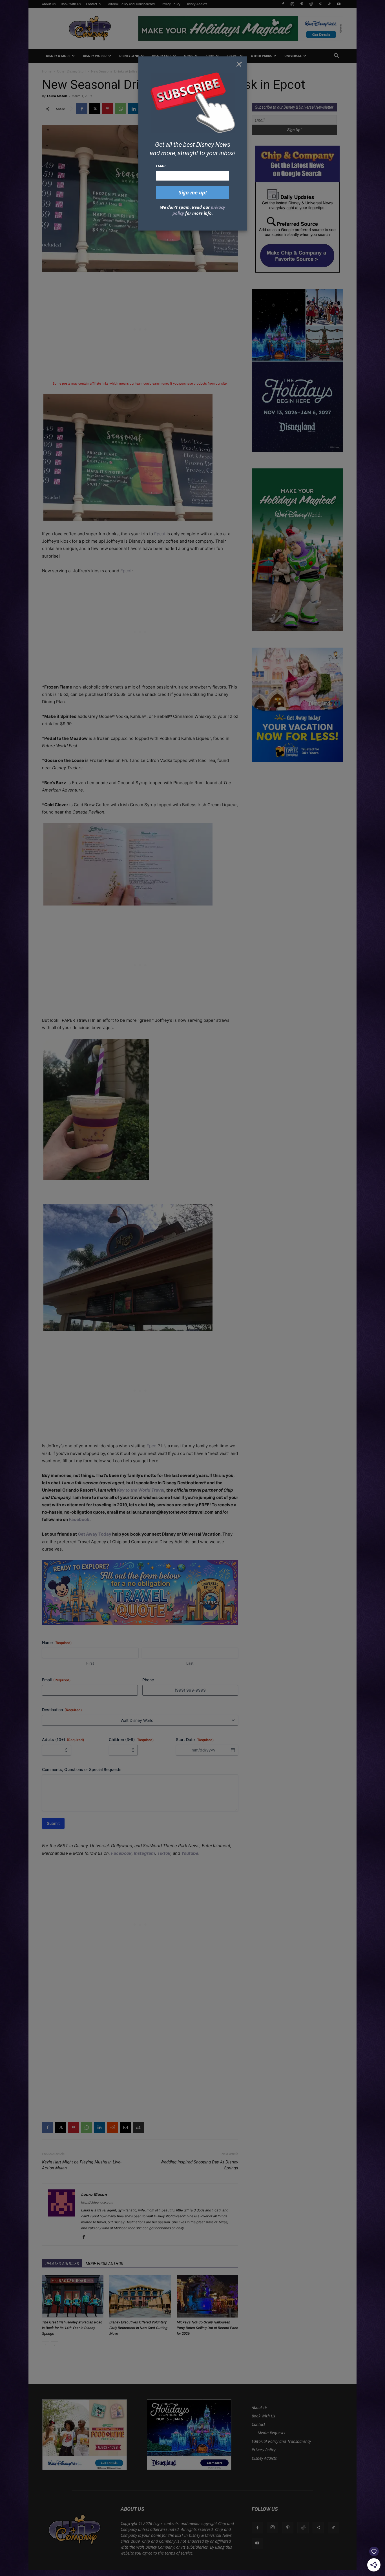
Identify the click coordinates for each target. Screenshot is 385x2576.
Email (161, 166)
